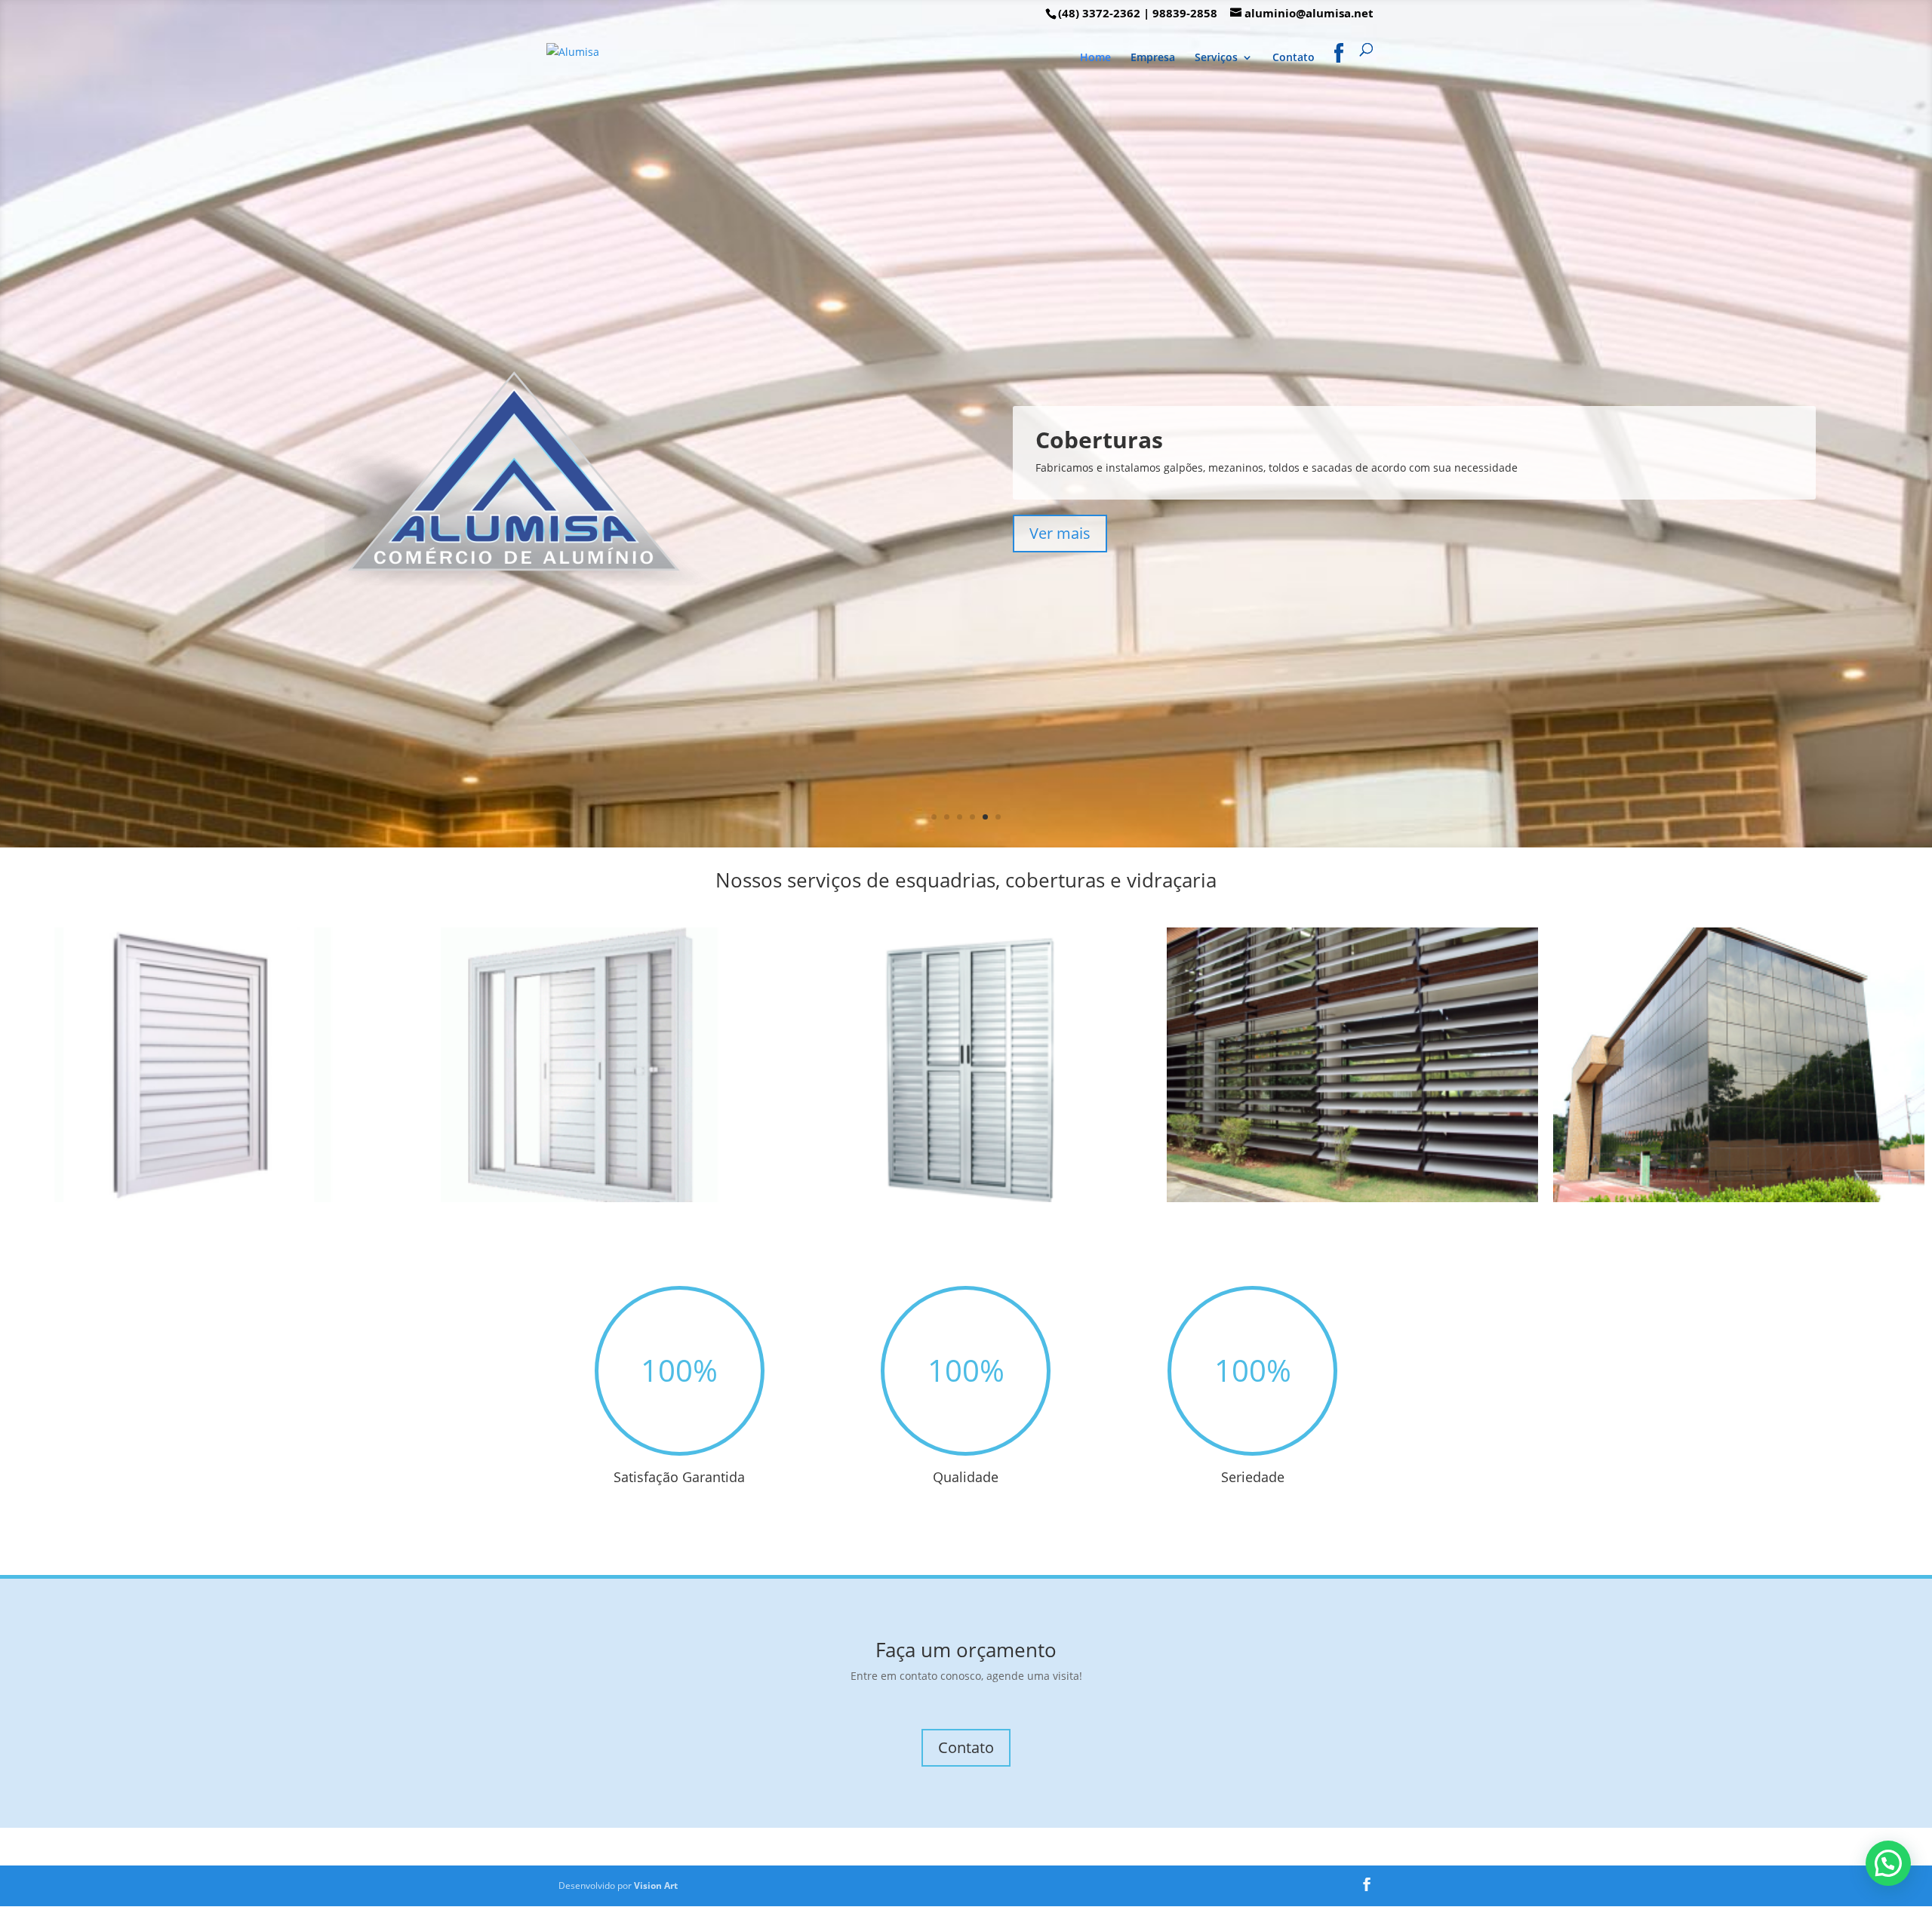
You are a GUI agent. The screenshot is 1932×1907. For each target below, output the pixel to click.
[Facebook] (1339, 66)
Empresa (1153, 58)
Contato (1294, 58)
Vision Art (656, 1885)
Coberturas (1099, 440)
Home (1095, 58)
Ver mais (1060, 533)
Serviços (1216, 58)
